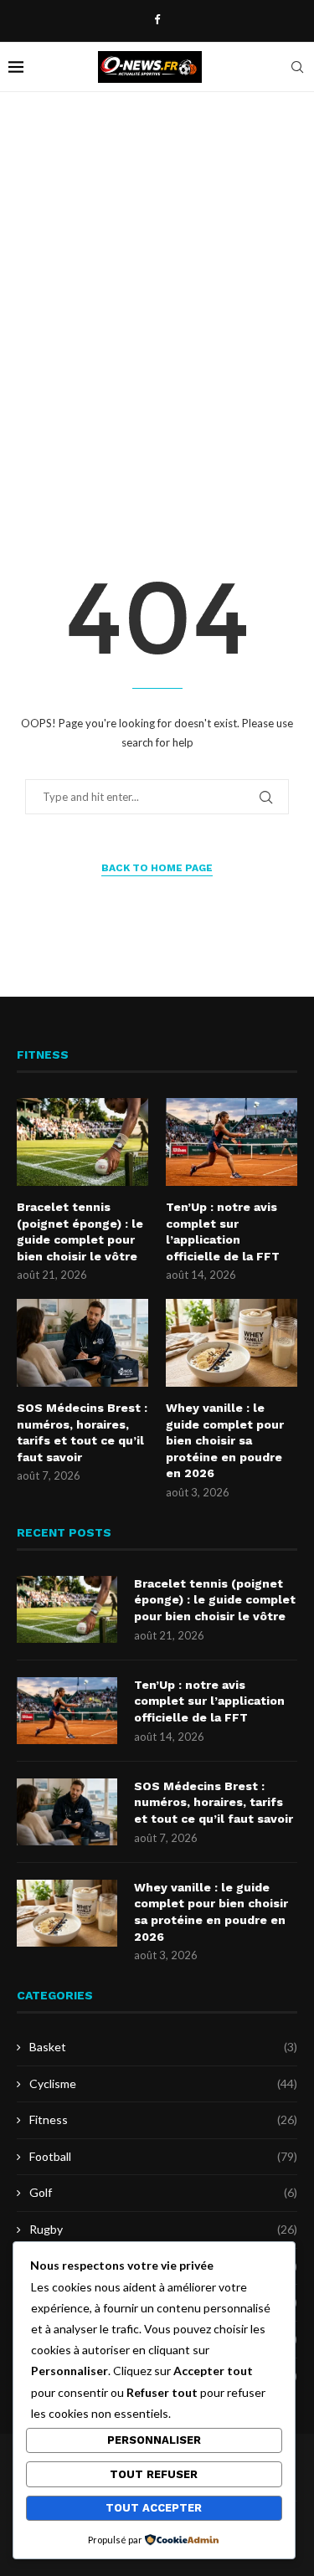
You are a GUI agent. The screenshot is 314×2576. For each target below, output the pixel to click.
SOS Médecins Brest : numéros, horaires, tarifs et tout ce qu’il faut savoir (82, 1432)
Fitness (163, 2119)
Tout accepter (154, 2508)
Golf (163, 2192)
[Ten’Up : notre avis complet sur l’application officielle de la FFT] (232, 1142)
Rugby (163, 2229)
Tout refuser (154, 2474)
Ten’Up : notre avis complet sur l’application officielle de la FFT (223, 1232)
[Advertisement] (157, 299)
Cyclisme (163, 2083)
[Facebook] (157, 19)
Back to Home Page (157, 868)
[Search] (297, 67)
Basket (163, 2047)
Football (163, 2156)
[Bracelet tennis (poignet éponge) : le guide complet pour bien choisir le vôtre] (82, 1142)
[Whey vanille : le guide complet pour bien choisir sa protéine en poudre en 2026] (232, 1343)
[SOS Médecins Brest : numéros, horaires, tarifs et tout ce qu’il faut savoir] (82, 1343)
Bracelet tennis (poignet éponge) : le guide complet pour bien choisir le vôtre (80, 1232)
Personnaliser (154, 2440)
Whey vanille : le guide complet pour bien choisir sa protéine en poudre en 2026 (225, 1440)
